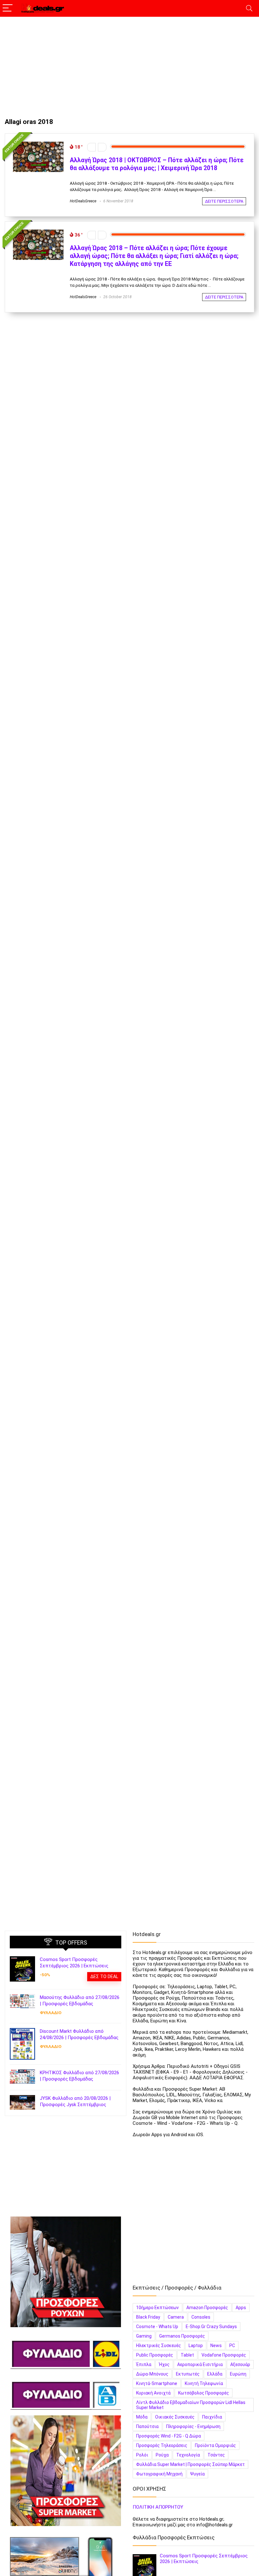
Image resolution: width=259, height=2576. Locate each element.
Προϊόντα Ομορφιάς (215, 2445)
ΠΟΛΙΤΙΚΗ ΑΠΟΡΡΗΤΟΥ (158, 2507)
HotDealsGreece (83, 201)
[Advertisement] (129, 64)
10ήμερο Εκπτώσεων (157, 2308)
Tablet (187, 2355)
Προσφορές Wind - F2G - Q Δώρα (169, 2436)
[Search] (249, 8)
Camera (176, 2317)
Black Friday (148, 2317)
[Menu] (8, 8)
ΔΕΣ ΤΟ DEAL (104, 1977)
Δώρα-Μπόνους (152, 2374)
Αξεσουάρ (240, 2364)
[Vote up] (102, 147)
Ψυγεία (197, 2474)
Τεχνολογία (188, 2455)
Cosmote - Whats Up (157, 2327)
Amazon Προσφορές (207, 2308)
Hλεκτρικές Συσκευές (159, 2345)
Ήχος (164, 2364)
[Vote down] (91, 147)
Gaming (144, 2336)
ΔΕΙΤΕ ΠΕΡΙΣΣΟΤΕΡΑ (224, 201)
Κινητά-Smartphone (157, 2383)
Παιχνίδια (212, 2417)
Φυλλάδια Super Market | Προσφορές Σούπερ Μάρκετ (190, 2464)
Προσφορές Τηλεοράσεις (162, 2445)
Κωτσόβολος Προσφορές (204, 2393)
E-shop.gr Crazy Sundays (211, 2327)
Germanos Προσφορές (182, 2336)
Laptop (196, 2345)
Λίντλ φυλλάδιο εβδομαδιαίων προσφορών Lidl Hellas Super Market (191, 2405)
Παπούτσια (147, 2426)
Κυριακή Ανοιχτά (153, 2393)
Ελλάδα (215, 2374)
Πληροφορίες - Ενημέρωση (193, 2426)
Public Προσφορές (155, 2355)
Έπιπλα (144, 2364)
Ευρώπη (238, 2374)
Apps (241, 2308)
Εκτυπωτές (188, 2374)
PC (232, 2345)
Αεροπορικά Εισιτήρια (200, 2364)
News (216, 2345)
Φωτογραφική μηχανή (159, 2474)
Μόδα (142, 2417)
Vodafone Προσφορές (224, 2355)
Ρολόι (142, 2455)
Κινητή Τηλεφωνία (204, 2383)
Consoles (201, 2317)
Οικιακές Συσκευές (175, 2417)
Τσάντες (216, 2455)
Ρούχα (162, 2455)
